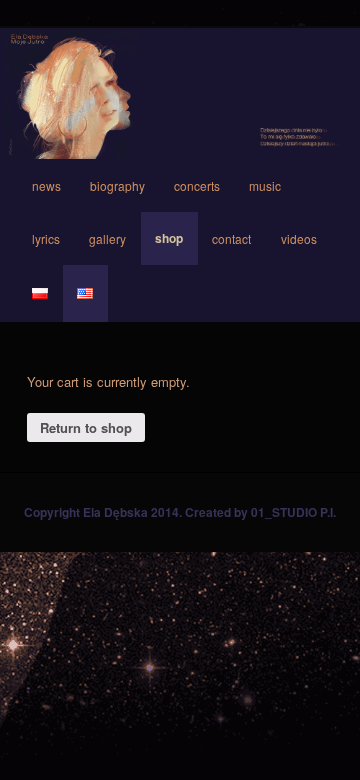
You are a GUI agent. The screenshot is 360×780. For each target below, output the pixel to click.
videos (299, 238)
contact (231, 238)
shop (169, 238)
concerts (197, 185)
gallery (107, 238)
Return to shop (86, 427)
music (265, 185)
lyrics (46, 238)
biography (117, 185)
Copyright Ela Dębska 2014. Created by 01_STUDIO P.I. (180, 512)
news (46, 185)
